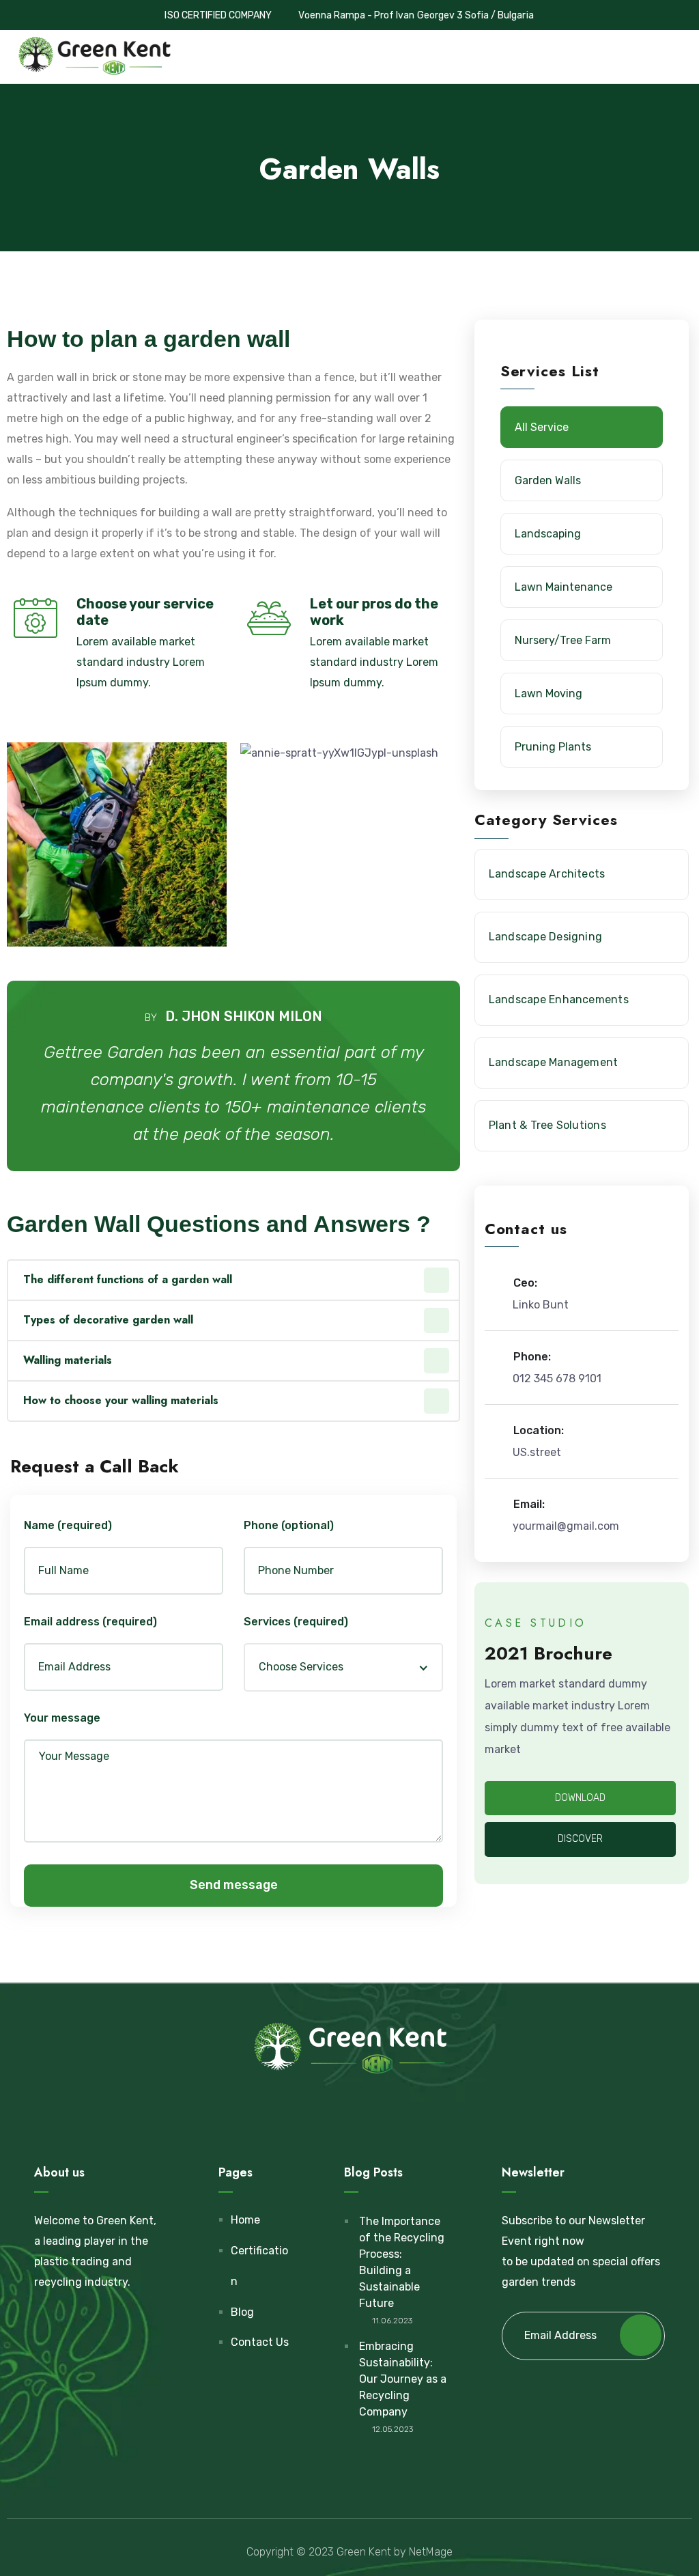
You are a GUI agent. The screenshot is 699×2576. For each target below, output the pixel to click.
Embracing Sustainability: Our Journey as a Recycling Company (403, 2379)
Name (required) (68, 1525)
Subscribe (641, 2335)
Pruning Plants (553, 747)
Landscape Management (554, 1062)
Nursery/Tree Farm (563, 640)
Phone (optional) (289, 1525)
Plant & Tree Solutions (547, 1125)
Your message (62, 1718)
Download (580, 1798)
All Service (542, 427)
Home (245, 2220)
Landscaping (548, 534)
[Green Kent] (94, 57)
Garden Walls (548, 480)
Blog (242, 2312)
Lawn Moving (548, 694)
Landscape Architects (547, 874)
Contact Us (260, 2342)
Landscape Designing (546, 937)
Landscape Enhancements (559, 999)
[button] (350, 753)
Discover (580, 1839)
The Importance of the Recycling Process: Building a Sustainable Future (402, 2262)
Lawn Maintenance (564, 587)
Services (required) (296, 1622)
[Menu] (682, 56)
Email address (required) (90, 1622)
